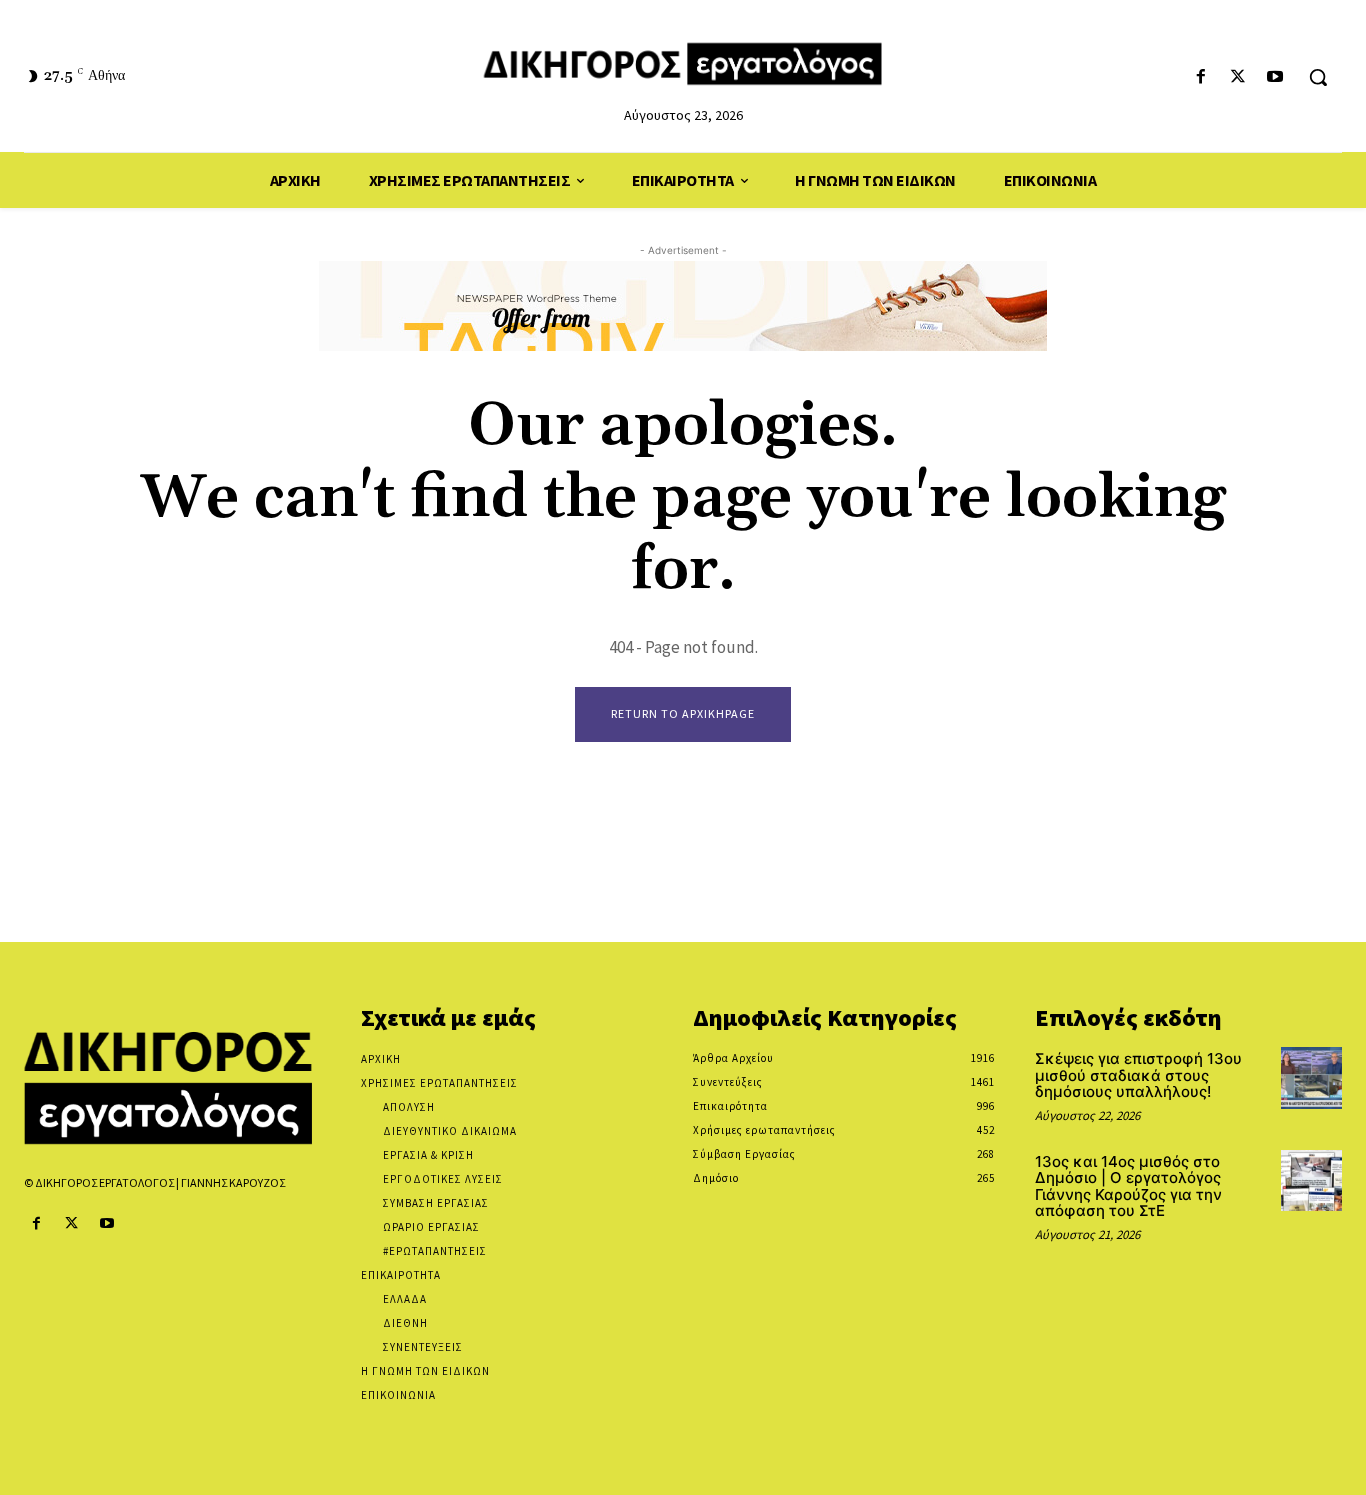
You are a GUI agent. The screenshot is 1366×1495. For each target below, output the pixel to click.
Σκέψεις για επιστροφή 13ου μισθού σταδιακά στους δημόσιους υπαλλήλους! (1138, 1075)
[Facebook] (1200, 77)
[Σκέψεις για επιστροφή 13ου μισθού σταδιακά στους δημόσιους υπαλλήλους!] (1311, 1077)
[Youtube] (1275, 77)
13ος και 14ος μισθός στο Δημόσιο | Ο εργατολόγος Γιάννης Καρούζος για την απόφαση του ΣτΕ (1128, 1186)
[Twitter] (1238, 77)
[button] (1318, 77)
